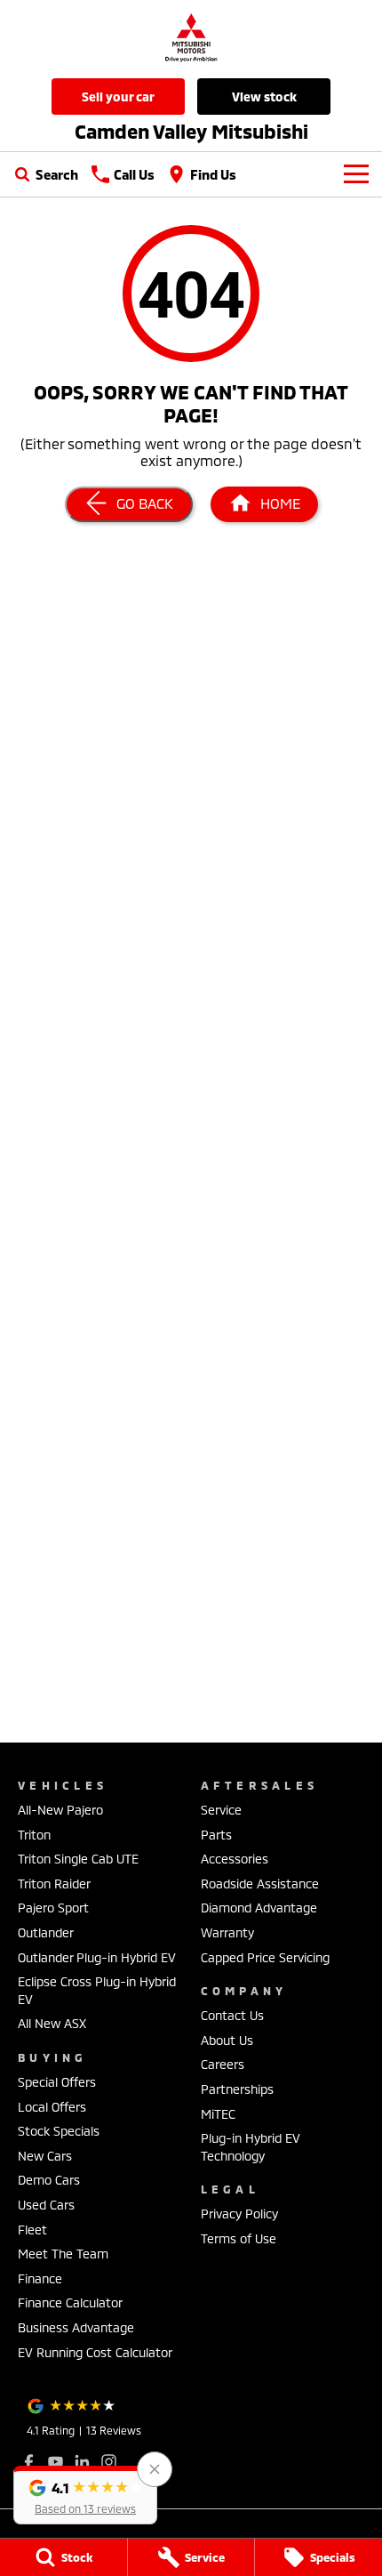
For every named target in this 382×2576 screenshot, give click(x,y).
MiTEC (218, 2114)
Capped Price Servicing (265, 1957)
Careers (223, 2064)
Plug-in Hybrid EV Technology (251, 2147)
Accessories (235, 1859)
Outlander (46, 1932)
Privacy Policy (239, 2214)
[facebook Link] (29, 2462)
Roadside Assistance (260, 1884)
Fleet (32, 2230)
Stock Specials (59, 2131)
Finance (40, 2278)
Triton (34, 1835)
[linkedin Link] (82, 2462)
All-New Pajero (60, 1810)
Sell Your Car (118, 97)
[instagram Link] (109, 2462)
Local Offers (52, 2107)
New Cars (45, 2156)
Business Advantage (76, 2327)
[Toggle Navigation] (356, 174)
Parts (216, 1835)
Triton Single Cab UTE (78, 1859)
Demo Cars (49, 2180)
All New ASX (52, 2023)
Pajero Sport (53, 1908)
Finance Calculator (70, 2302)
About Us (227, 2040)
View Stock (264, 97)
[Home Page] (191, 37)
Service (221, 1810)
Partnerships (237, 2089)
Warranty (227, 1932)
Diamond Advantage (259, 1908)
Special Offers (57, 2082)
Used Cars (46, 2205)
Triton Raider (54, 1884)
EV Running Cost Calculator (95, 2352)
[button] (85, 2495)
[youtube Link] (56, 2462)
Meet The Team (63, 2254)
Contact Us (232, 2015)
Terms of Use (239, 2238)
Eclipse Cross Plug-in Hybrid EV (97, 1990)
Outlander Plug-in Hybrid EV (97, 1957)
